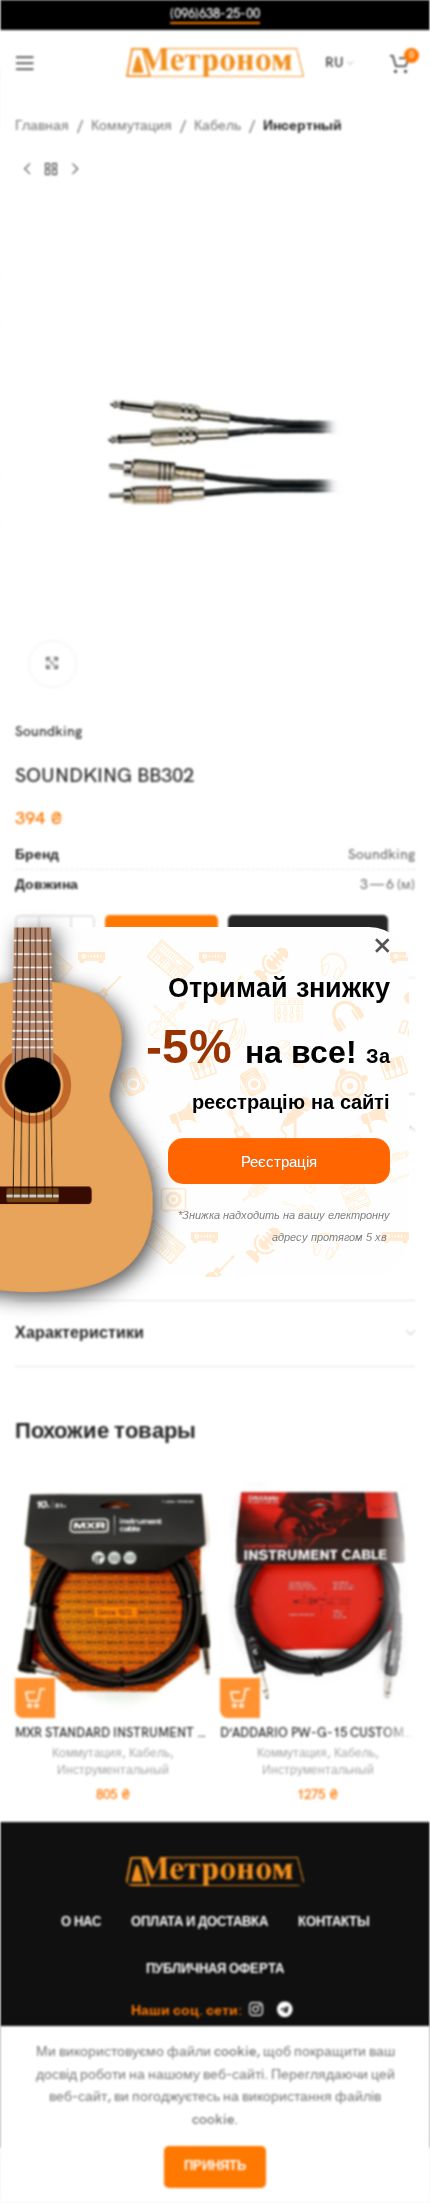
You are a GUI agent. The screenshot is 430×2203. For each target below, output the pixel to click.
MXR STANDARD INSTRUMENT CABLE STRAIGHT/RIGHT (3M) (195, 1733)
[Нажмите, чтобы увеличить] (52, 664)
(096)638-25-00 (215, 14)
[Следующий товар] (75, 169)
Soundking (48, 731)
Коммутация (131, 125)
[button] (35, 1698)
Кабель (217, 125)
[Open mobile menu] (25, 63)
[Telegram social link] (284, 2011)
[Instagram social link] (256, 2011)
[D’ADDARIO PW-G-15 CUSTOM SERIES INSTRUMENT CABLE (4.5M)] (317, 1593)
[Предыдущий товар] (27, 169)
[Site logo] (215, 61)
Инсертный (302, 125)
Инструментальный (113, 1770)
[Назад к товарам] (51, 169)
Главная (42, 125)
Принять (215, 2166)
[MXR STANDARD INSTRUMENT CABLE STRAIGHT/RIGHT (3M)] (112, 1593)
